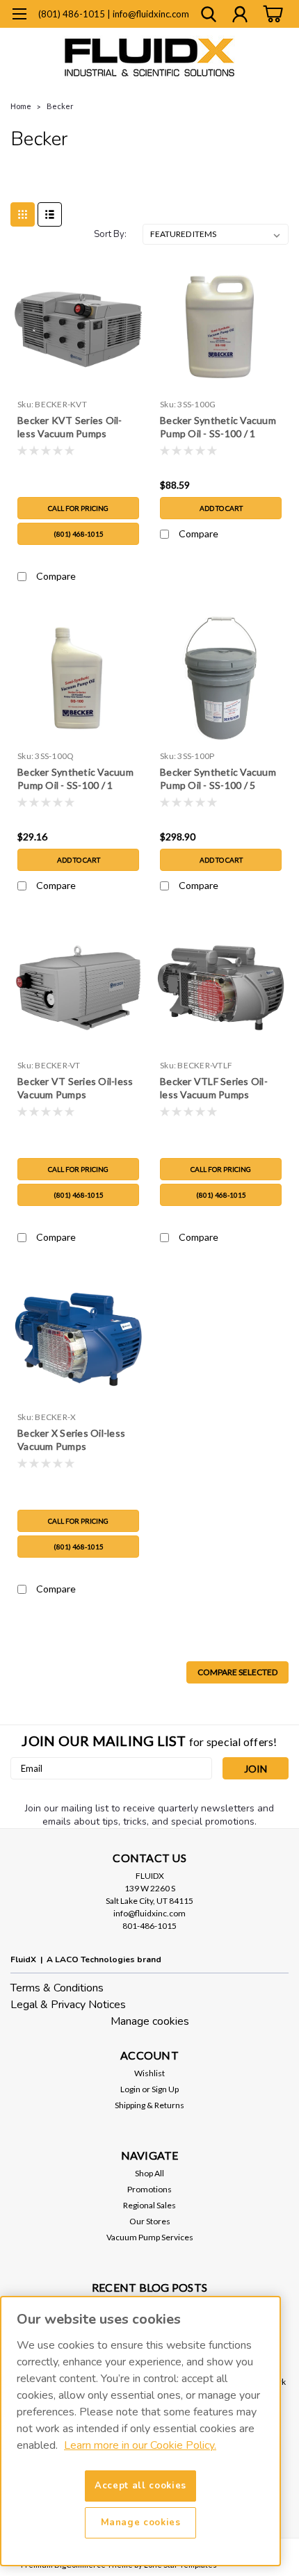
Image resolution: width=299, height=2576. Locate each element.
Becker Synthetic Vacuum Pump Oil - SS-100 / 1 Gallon (218, 428)
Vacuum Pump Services (150, 2237)
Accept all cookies (140, 2486)
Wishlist (149, 2073)
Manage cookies (150, 2021)
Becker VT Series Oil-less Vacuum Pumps (75, 1088)
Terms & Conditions (57, 1988)
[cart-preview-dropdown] (271, 14)
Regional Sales (149, 2205)
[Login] (240, 16)
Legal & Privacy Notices (68, 2005)
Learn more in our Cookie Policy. (140, 2445)
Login (130, 2089)
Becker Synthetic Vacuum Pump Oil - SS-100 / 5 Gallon (218, 780)
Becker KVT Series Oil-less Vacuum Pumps (70, 427)
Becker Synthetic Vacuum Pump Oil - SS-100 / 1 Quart (75, 780)
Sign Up (165, 2089)
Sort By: (110, 234)
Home (21, 106)
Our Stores (150, 2221)
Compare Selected (237, 1672)
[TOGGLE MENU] (19, 16)
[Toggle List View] (50, 214)
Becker (60, 106)
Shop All (149, 2173)
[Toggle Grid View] (23, 214)
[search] (209, 16)
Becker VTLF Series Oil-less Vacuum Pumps (214, 1088)
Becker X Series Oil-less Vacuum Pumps (71, 1440)
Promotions (149, 2189)
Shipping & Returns (149, 2105)
